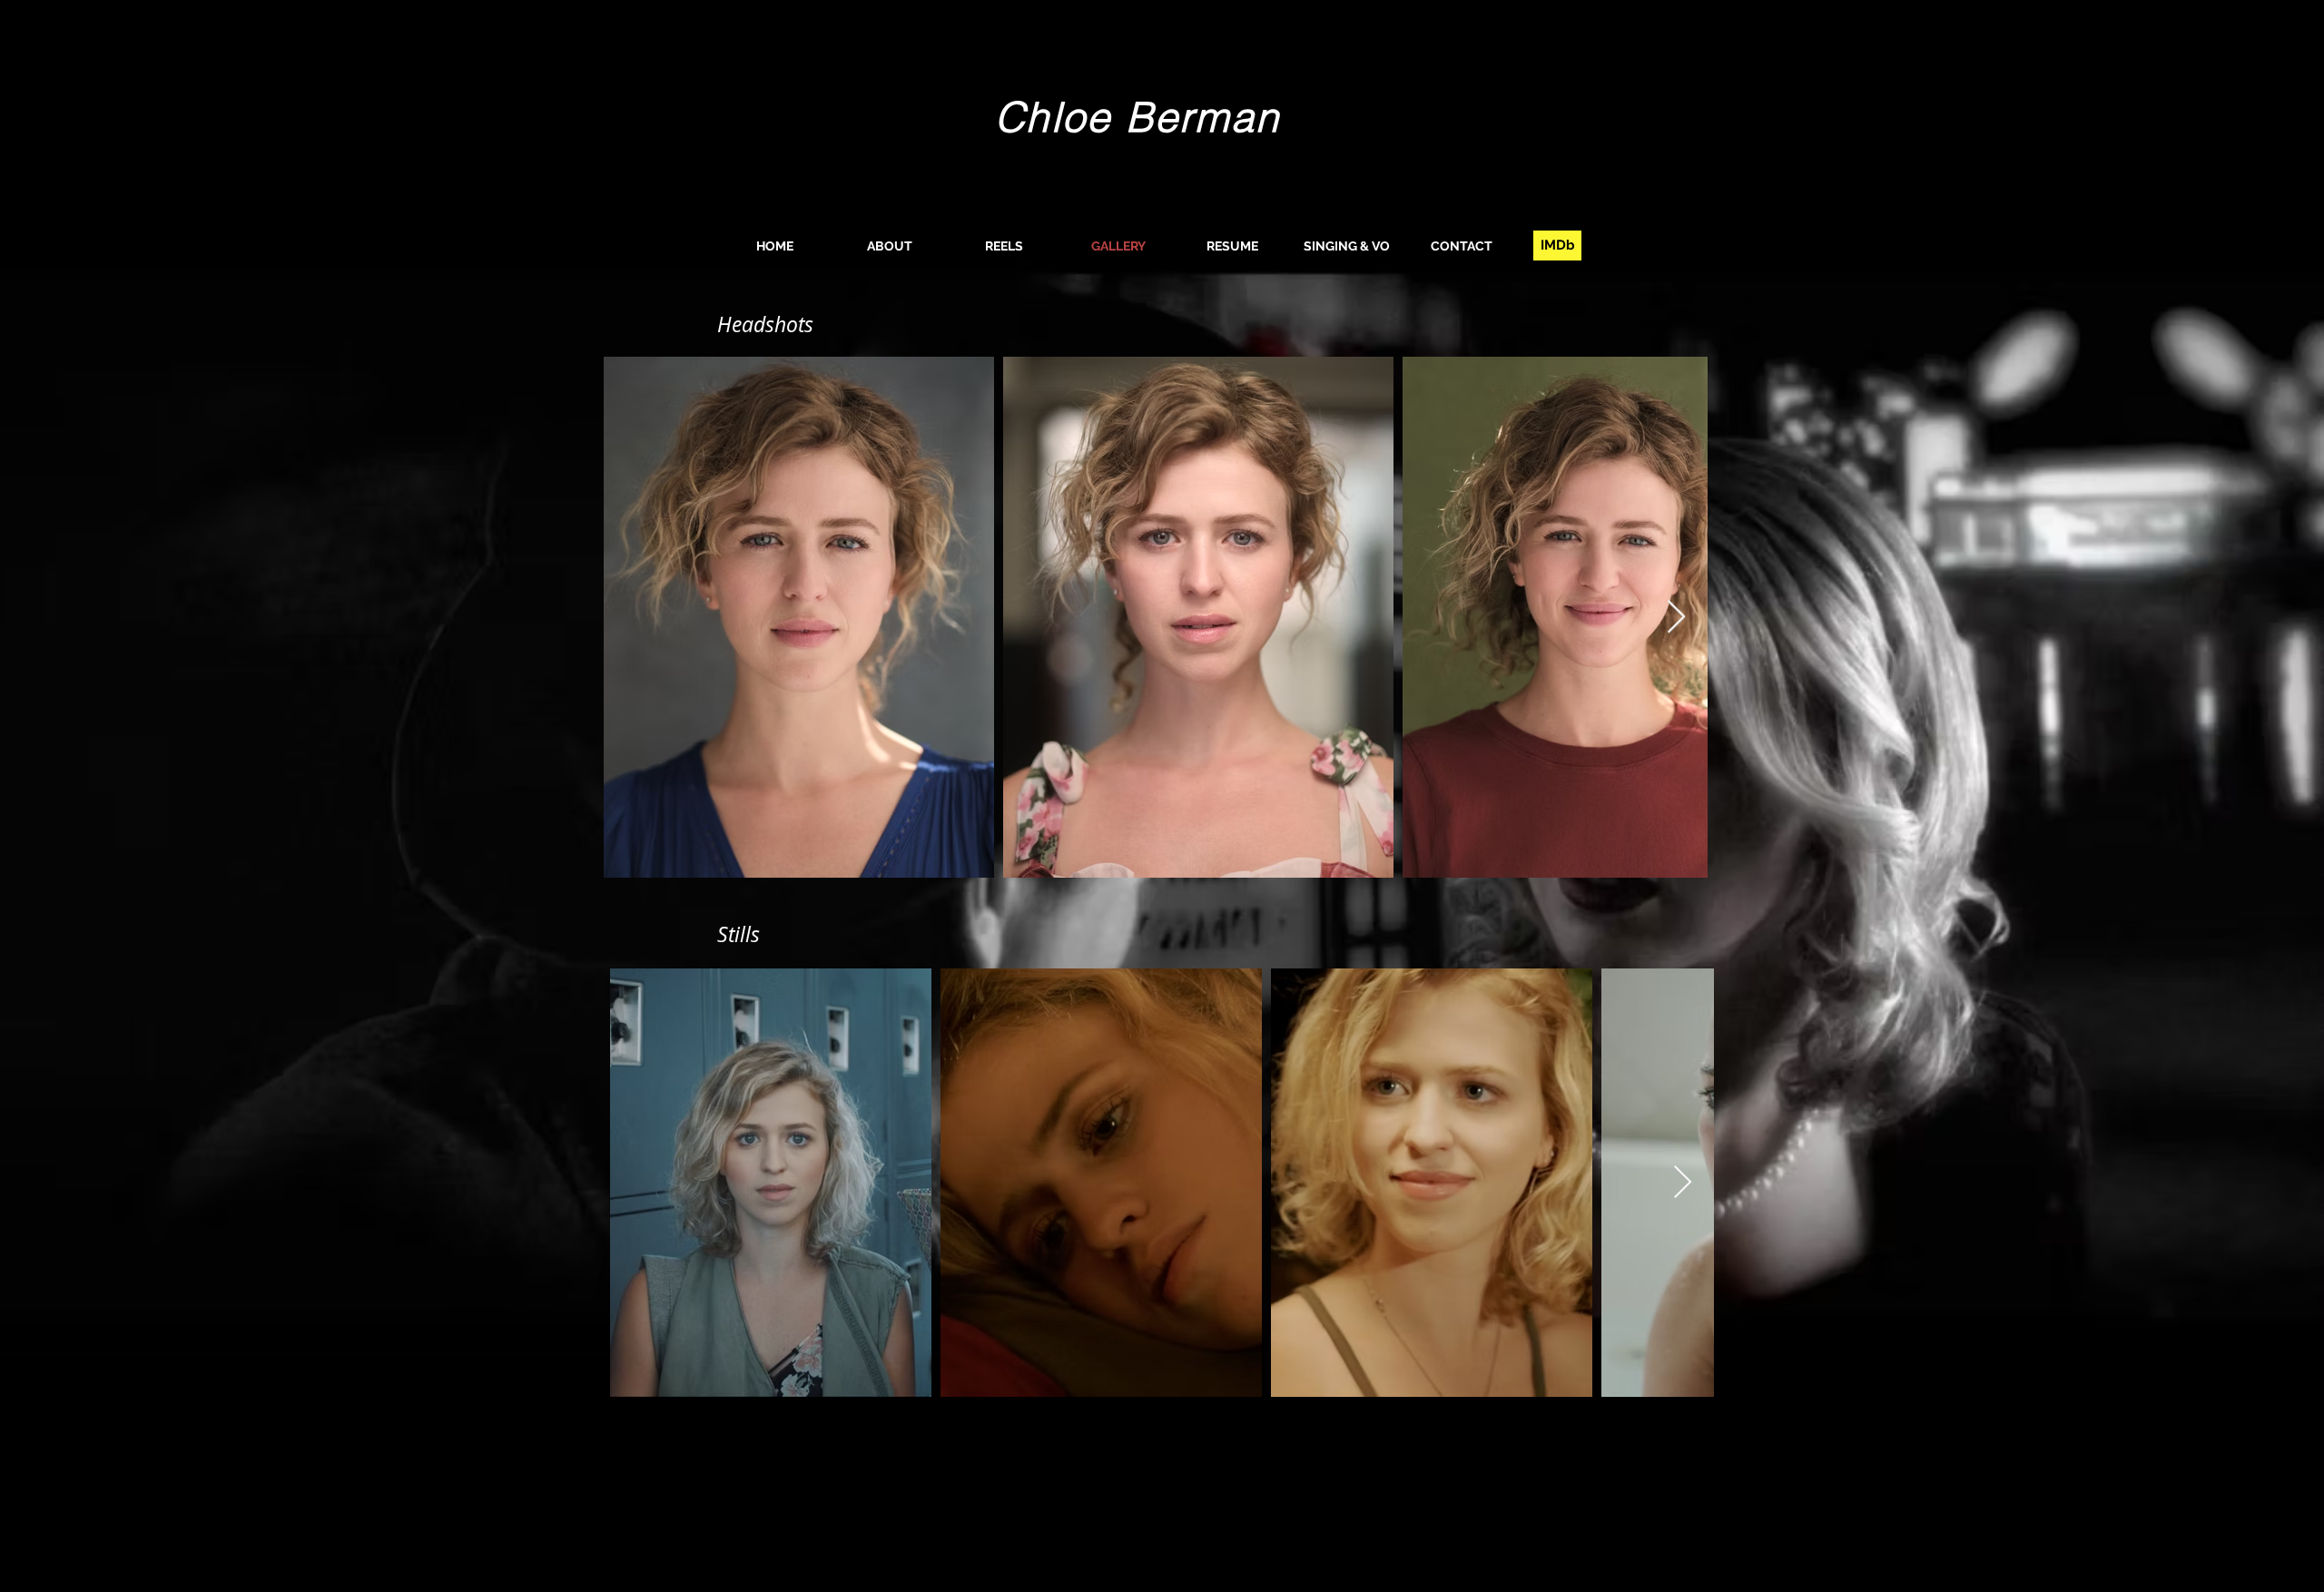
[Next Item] (1676, 618)
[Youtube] (1668, 1520)
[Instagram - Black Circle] (1700, 1520)
